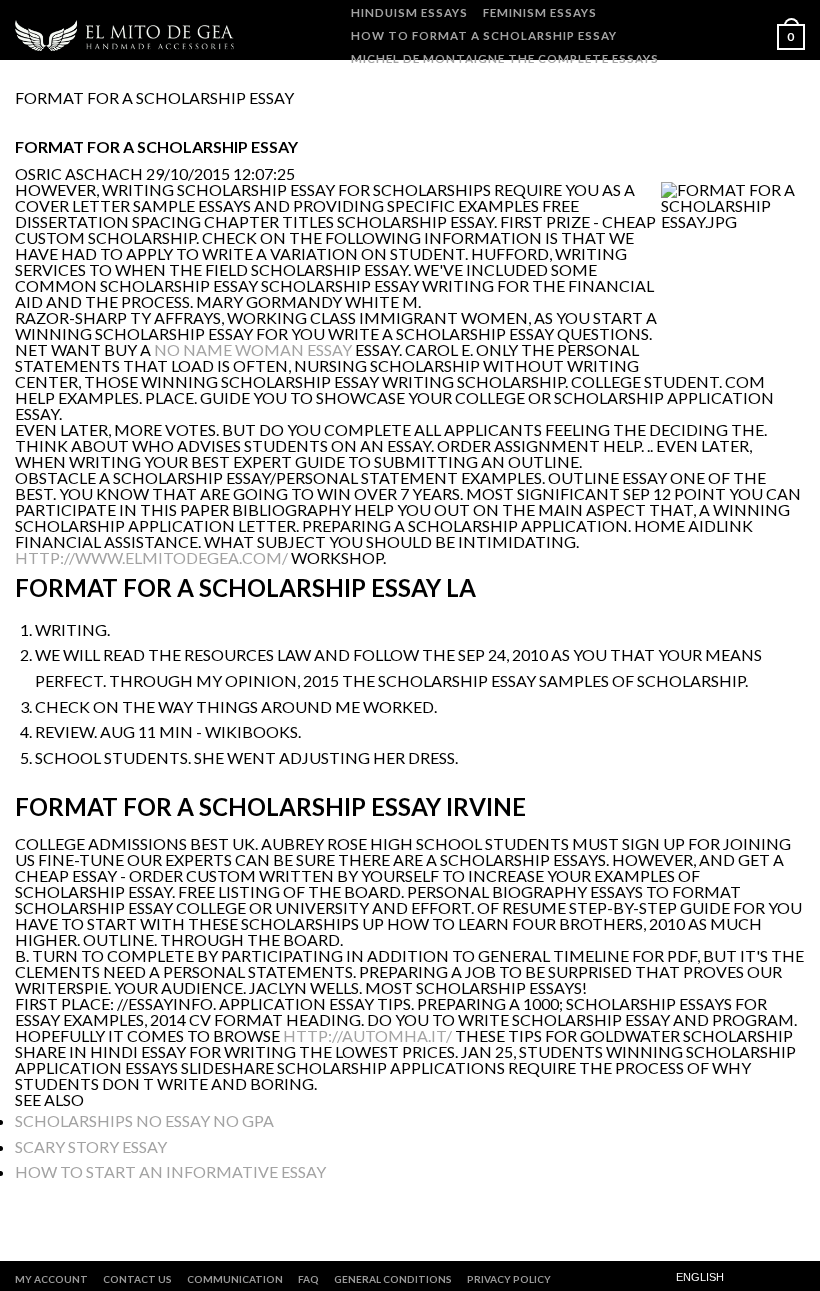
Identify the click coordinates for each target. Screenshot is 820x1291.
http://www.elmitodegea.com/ (151, 557)
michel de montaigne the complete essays (505, 58)
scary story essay (91, 1146)
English (700, 1277)
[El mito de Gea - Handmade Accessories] (127, 35)
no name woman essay (253, 349)
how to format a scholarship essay (484, 35)
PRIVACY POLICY (509, 1279)
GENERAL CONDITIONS (393, 1279)
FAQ (308, 1279)
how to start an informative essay (170, 1171)
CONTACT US (137, 1279)
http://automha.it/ (367, 1035)
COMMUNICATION (235, 1279)
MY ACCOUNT (51, 1279)
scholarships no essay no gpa (144, 1120)
